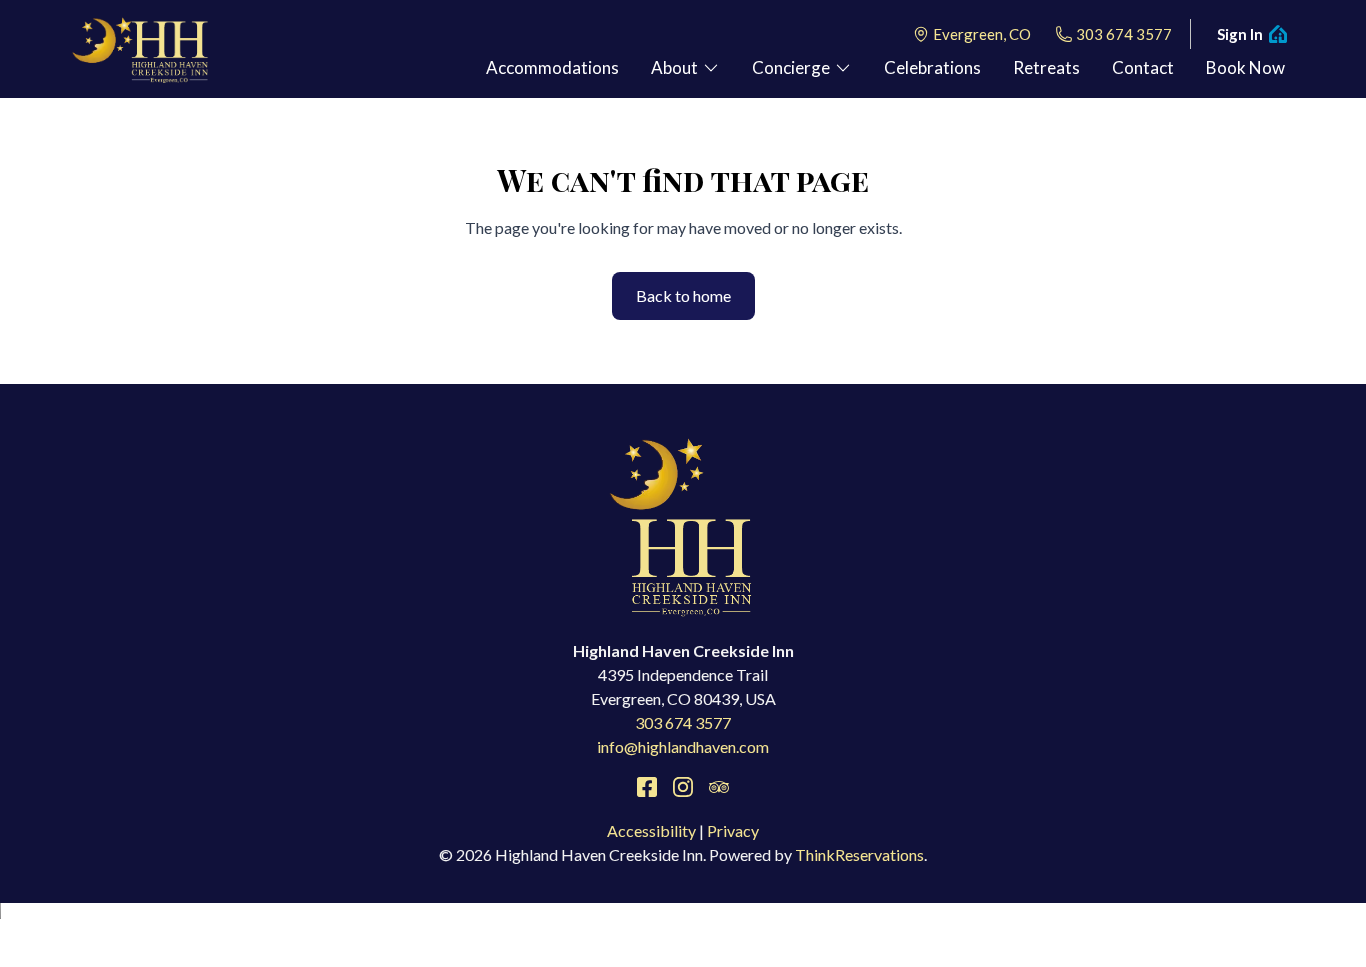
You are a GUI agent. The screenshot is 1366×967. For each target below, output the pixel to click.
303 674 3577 (1124, 34)
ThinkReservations (859, 854)
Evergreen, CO (982, 34)
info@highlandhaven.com (683, 746)
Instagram (683, 787)
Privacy (733, 830)
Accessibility (651, 830)
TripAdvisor (719, 787)
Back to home (683, 295)
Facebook (647, 787)
